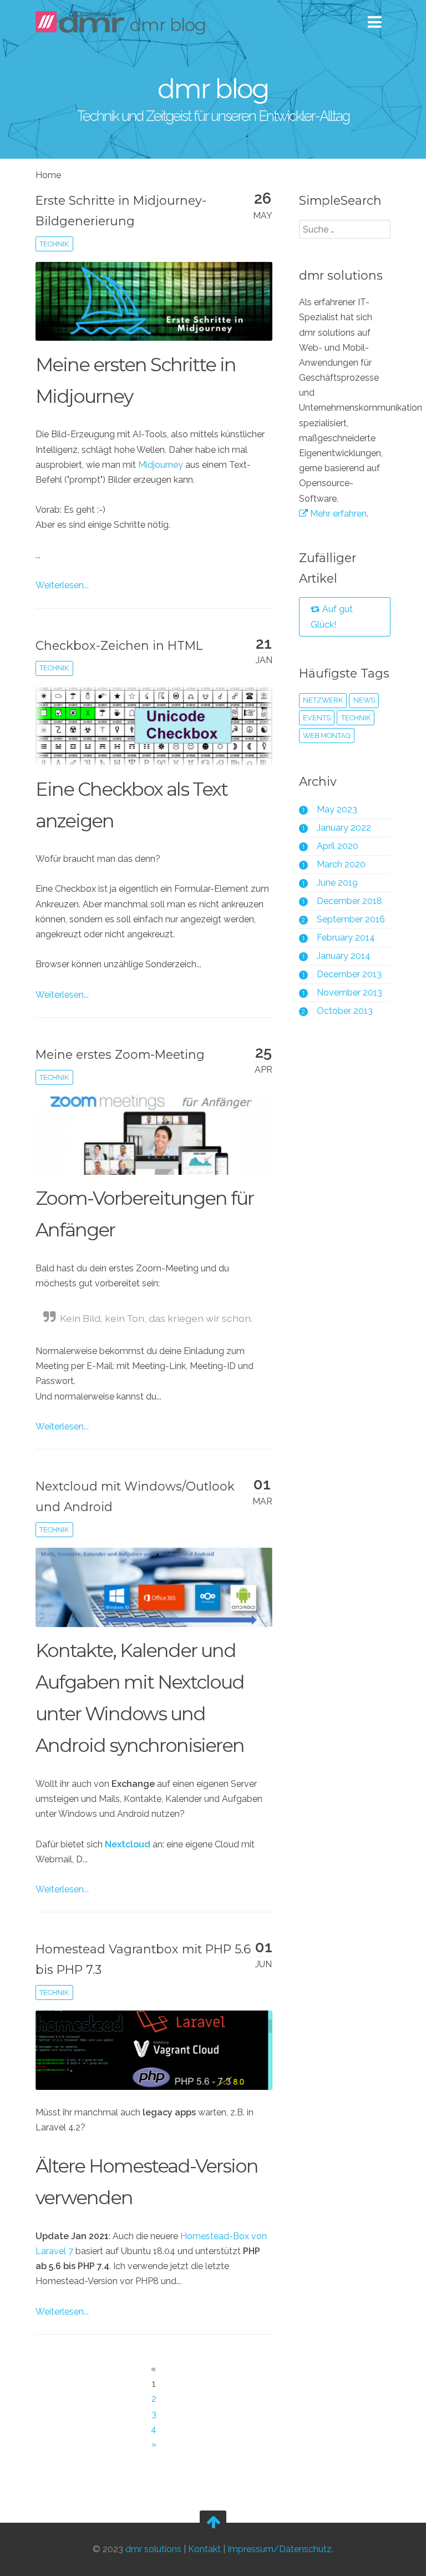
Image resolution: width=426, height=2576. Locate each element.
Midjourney (161, 465)
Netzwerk (323, 700)
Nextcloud (128, 1844)
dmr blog (168, 25)
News (364, 700)
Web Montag (327, 736)
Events (317, 718)
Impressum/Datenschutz (280, 2550)
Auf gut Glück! (332, 617)
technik (54, 244)
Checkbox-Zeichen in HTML (119, 645)
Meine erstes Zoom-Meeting (120, 1054)
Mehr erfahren (337, 514)
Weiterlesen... (62, 585)
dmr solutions (153, 2550)
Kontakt (204, 2550)
